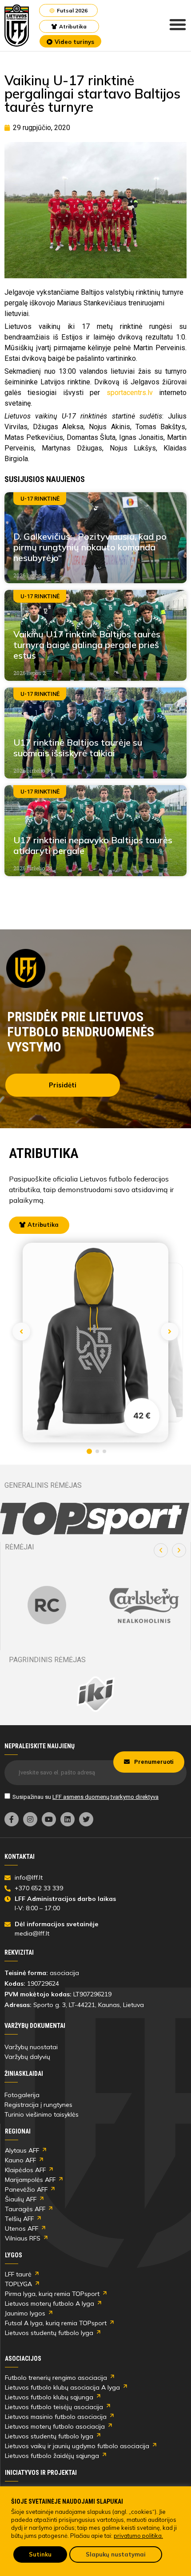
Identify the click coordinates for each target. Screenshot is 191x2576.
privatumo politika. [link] (138, 2536)
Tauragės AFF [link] (25, 2209)
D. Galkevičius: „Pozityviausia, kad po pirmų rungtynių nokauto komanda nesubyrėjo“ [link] (90, 547)
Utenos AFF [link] (22, 2228)
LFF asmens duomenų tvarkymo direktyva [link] (105, 1797)
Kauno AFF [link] (20, 2160)
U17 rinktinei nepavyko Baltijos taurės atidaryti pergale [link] (93, 845)
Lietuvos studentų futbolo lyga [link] (49, 2333)
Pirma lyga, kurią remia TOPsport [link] (52, 2294)
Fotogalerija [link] (22, 2095)
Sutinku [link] (40, 2554)
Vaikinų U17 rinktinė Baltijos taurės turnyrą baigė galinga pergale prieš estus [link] (87, 645)
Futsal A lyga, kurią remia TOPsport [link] (56, 2323)
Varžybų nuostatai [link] (31, 2047)
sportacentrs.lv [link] (130, 393)
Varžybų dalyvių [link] (27, 2057)
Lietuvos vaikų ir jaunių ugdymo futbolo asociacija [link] (77, 2446)
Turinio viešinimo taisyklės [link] (42, 2114)
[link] (17, 26)
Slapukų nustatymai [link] (116, 2554)
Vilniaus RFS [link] (23, 2238)
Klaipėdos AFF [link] (25, 2170)
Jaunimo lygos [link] (25, 2313)
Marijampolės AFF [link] (30, 2180)
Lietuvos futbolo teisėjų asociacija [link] (54, 2407)
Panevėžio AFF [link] (26, 2189)
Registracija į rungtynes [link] (38, 2105)
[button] (161, 1550)
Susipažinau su (86, 1797)
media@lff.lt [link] (32, 1933)
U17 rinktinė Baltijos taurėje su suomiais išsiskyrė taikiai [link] (78, 748)
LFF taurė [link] (18, 2274)
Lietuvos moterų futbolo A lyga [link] (50, 2303)
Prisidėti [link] (63, 1085)
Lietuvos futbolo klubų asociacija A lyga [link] (62, 2387)
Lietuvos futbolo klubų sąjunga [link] (49, 2397)
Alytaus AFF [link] (22, 2150)
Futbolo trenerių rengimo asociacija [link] (56, 2378)
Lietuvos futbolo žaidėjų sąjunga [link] (52, 2456)
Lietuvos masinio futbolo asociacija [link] (56, 2417)
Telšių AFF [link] (19, 2219)
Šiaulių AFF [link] (21, 2199)
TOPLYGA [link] (18, 2284)
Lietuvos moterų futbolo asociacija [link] (55, 2426)
